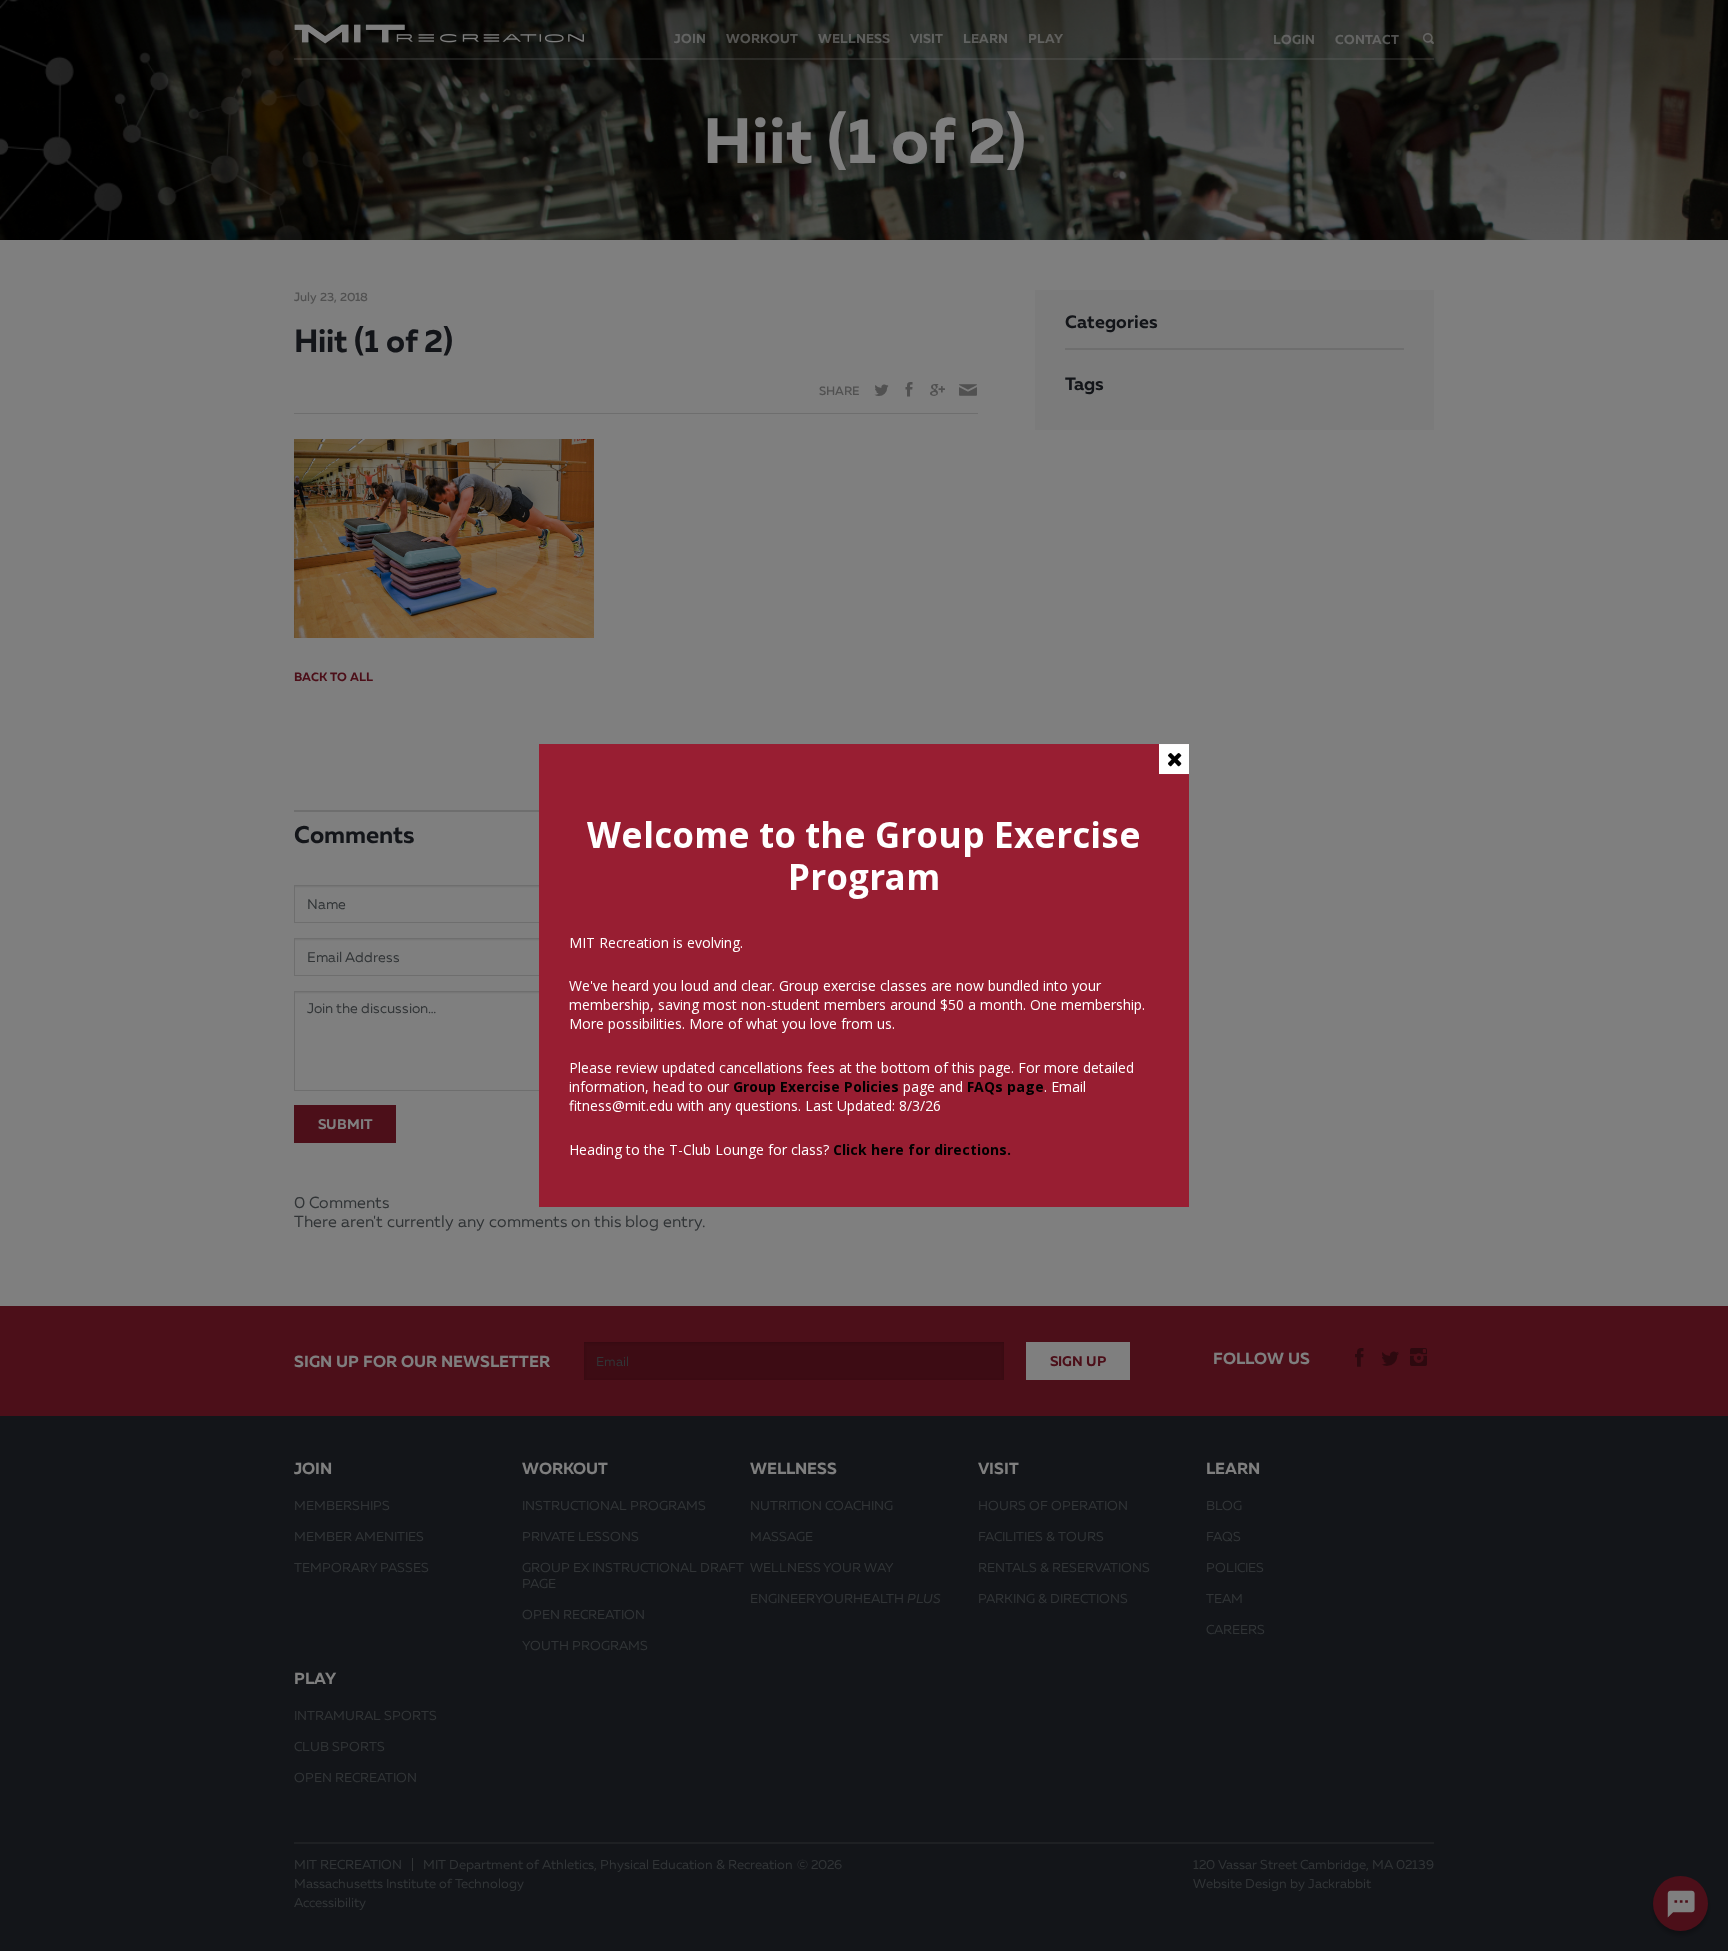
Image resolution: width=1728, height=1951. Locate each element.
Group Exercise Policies (814, 1086)
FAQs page (1005, 1086)
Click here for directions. (922, 1149)
